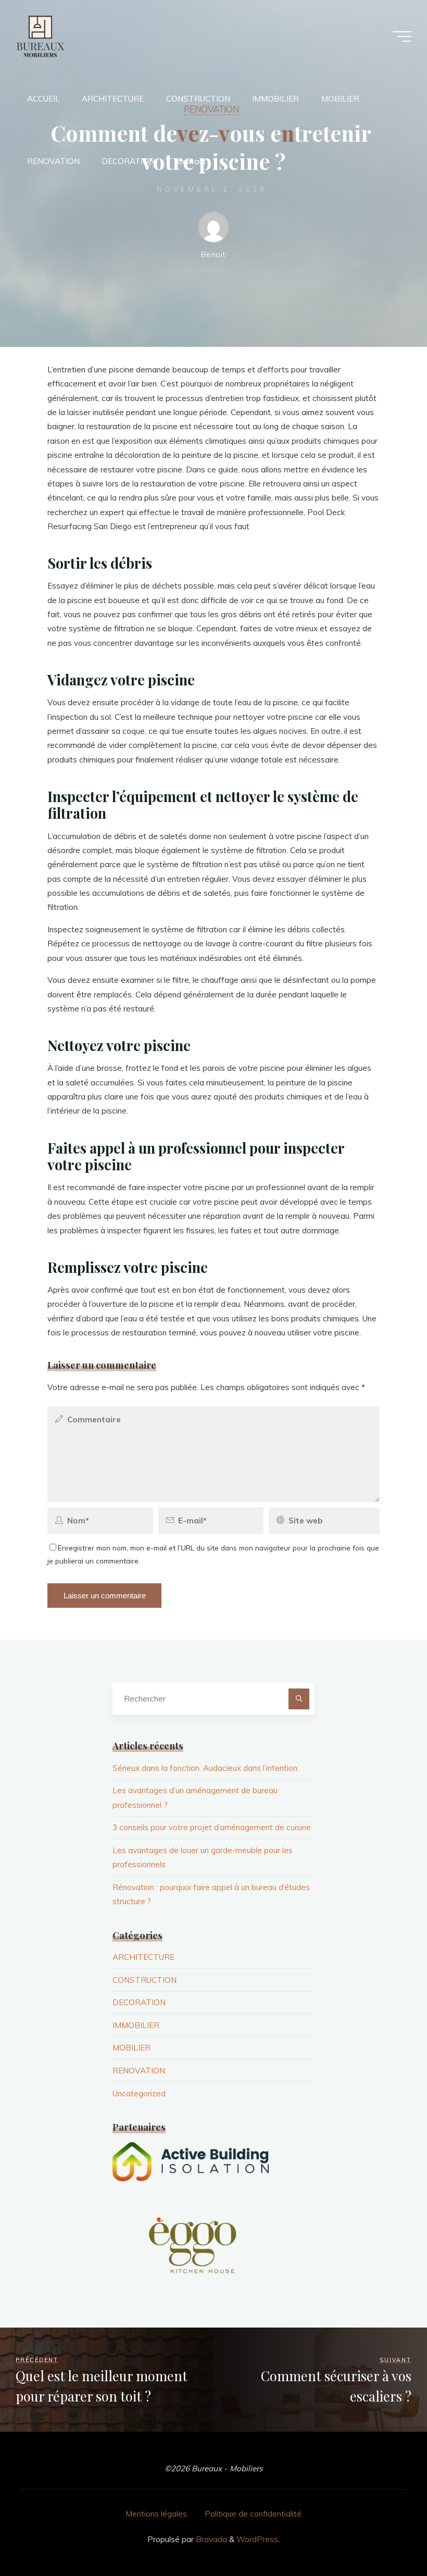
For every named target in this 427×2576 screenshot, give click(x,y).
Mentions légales (156, 2514)
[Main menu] (402, 36)
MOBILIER (131, 2048)
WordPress (257, 2539)
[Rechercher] (299, 1699)
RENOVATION (139, 2071)
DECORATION (139, 2002)
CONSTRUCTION (145, 1980)
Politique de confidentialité (253, 2514)
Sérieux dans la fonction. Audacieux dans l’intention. (206, 1768)
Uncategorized (139, 2093)
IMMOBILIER (136, 2025)
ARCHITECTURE (143, 1957)
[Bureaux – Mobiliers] (40, 36)
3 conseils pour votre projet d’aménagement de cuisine (212, 1827)
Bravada (210, 2539)
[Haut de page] (386, 2535)
